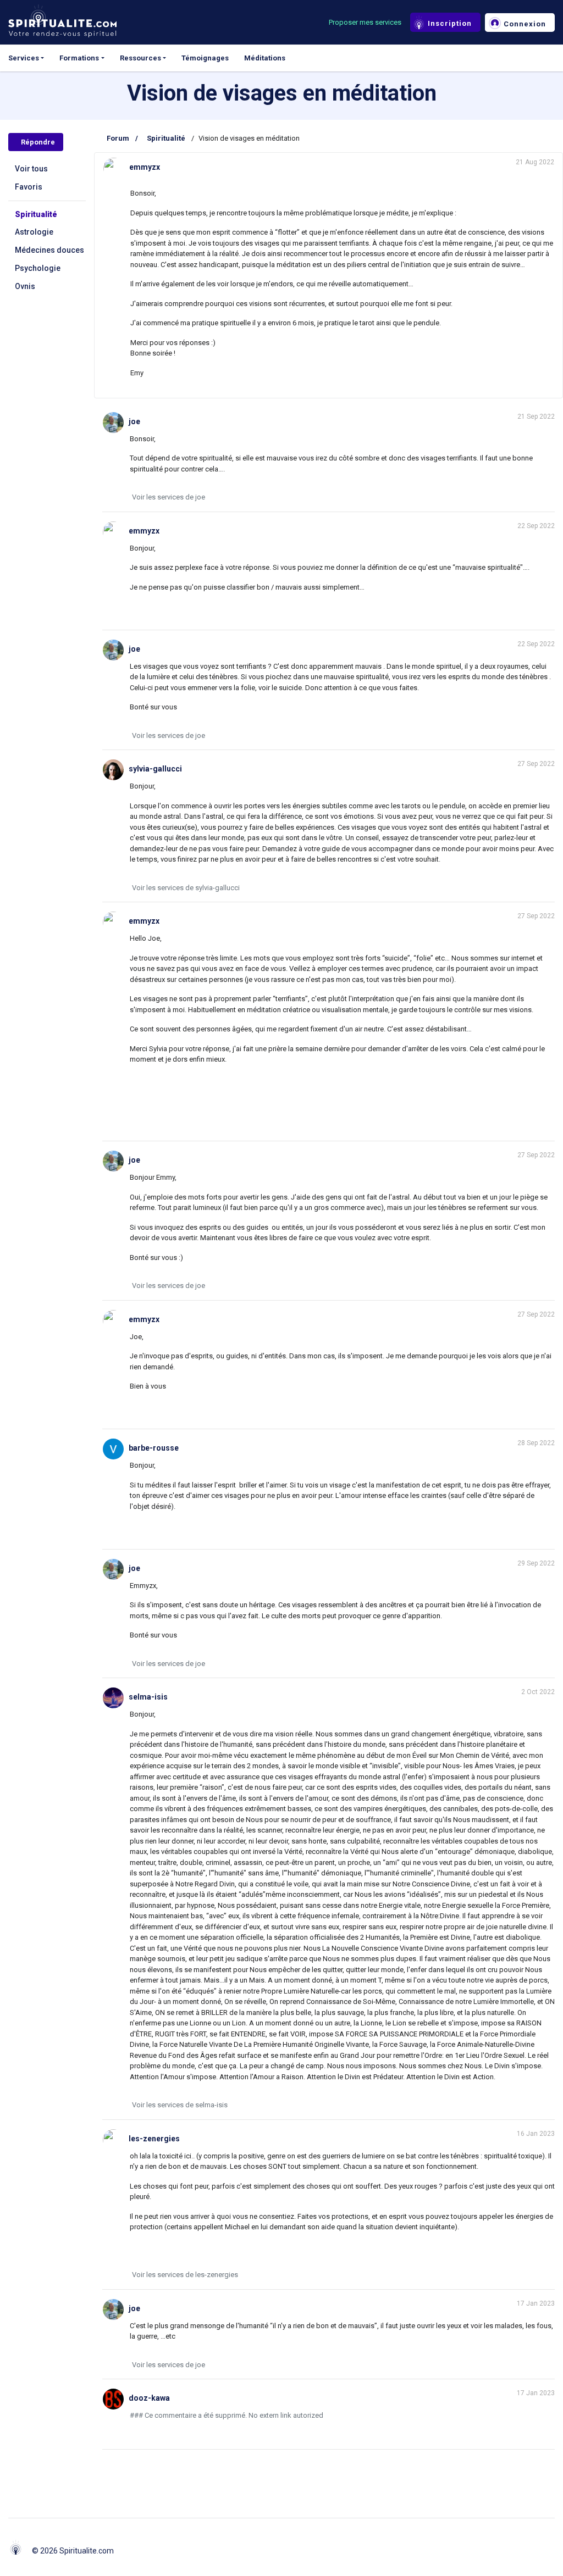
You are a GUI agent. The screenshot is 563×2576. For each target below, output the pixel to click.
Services (24, 58)
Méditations (265, 58)
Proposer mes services (365, 22)
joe (134, 421)
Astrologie (34, 232)
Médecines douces (49, 250)
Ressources (140, 58)
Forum (118, 138)
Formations (79, 58)
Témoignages (205, 58)
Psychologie (38, 268)
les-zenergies (154, 2139)
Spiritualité (36, 214)
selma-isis (148, 1697)
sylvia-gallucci (155, 769)
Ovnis (25, 286)
